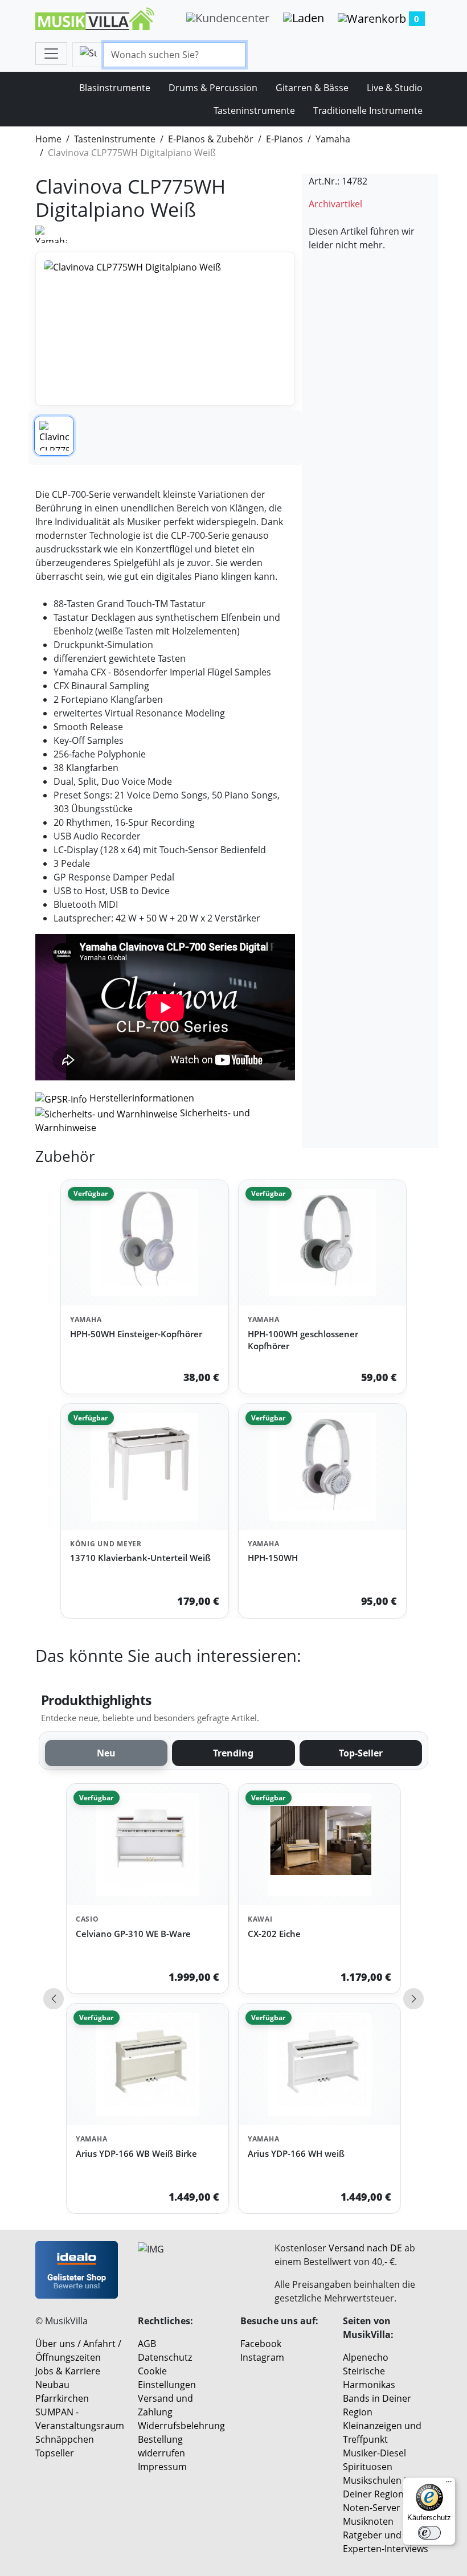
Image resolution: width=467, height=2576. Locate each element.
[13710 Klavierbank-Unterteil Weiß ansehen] (145, 1467)
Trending (233, 1753)
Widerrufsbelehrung (181, 2426)
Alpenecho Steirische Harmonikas (369, 2371)
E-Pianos (284, 139)
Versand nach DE (365, 2248)
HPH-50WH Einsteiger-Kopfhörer (136, 1334)
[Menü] (449, 2484)
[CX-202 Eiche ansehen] (319, 1844)
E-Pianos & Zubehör (211, 139)
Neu (106, 1753)
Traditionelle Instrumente (368, 110)
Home (48, 139)
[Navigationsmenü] (51, 54)
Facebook (261, 2344)
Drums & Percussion (213, 88)
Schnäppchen (65, 2439)
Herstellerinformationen (142, 1098)
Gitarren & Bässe (312, 88)
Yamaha (333, 139)
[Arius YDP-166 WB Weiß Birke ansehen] (148, 2064)
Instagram (262, 2357)
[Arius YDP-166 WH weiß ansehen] (319, 2064)
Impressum (162, 2467)
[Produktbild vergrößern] (165, 329)
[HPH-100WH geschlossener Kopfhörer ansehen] (322, 1243)
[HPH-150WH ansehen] (322, 1467)
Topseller (55, 2453)
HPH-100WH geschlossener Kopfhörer (303, 1340)
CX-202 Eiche (274, 1934)
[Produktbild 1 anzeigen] (54, 436)
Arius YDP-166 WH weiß (296, 2153)
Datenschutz (165, 2357)
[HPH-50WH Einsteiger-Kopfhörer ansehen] (145, 1243)
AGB (147, 2344)
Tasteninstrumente (254, 110)
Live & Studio (395, 88)
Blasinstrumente (115, 88)
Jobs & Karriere (68, 2371)
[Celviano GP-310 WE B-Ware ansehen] (148, 1844)
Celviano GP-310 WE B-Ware (133, 1934)
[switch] (429, 2533)
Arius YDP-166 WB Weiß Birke (136, 2153)
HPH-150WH (273, 1558)
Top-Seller (361, 1753)
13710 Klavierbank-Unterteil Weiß (140, 1558)
